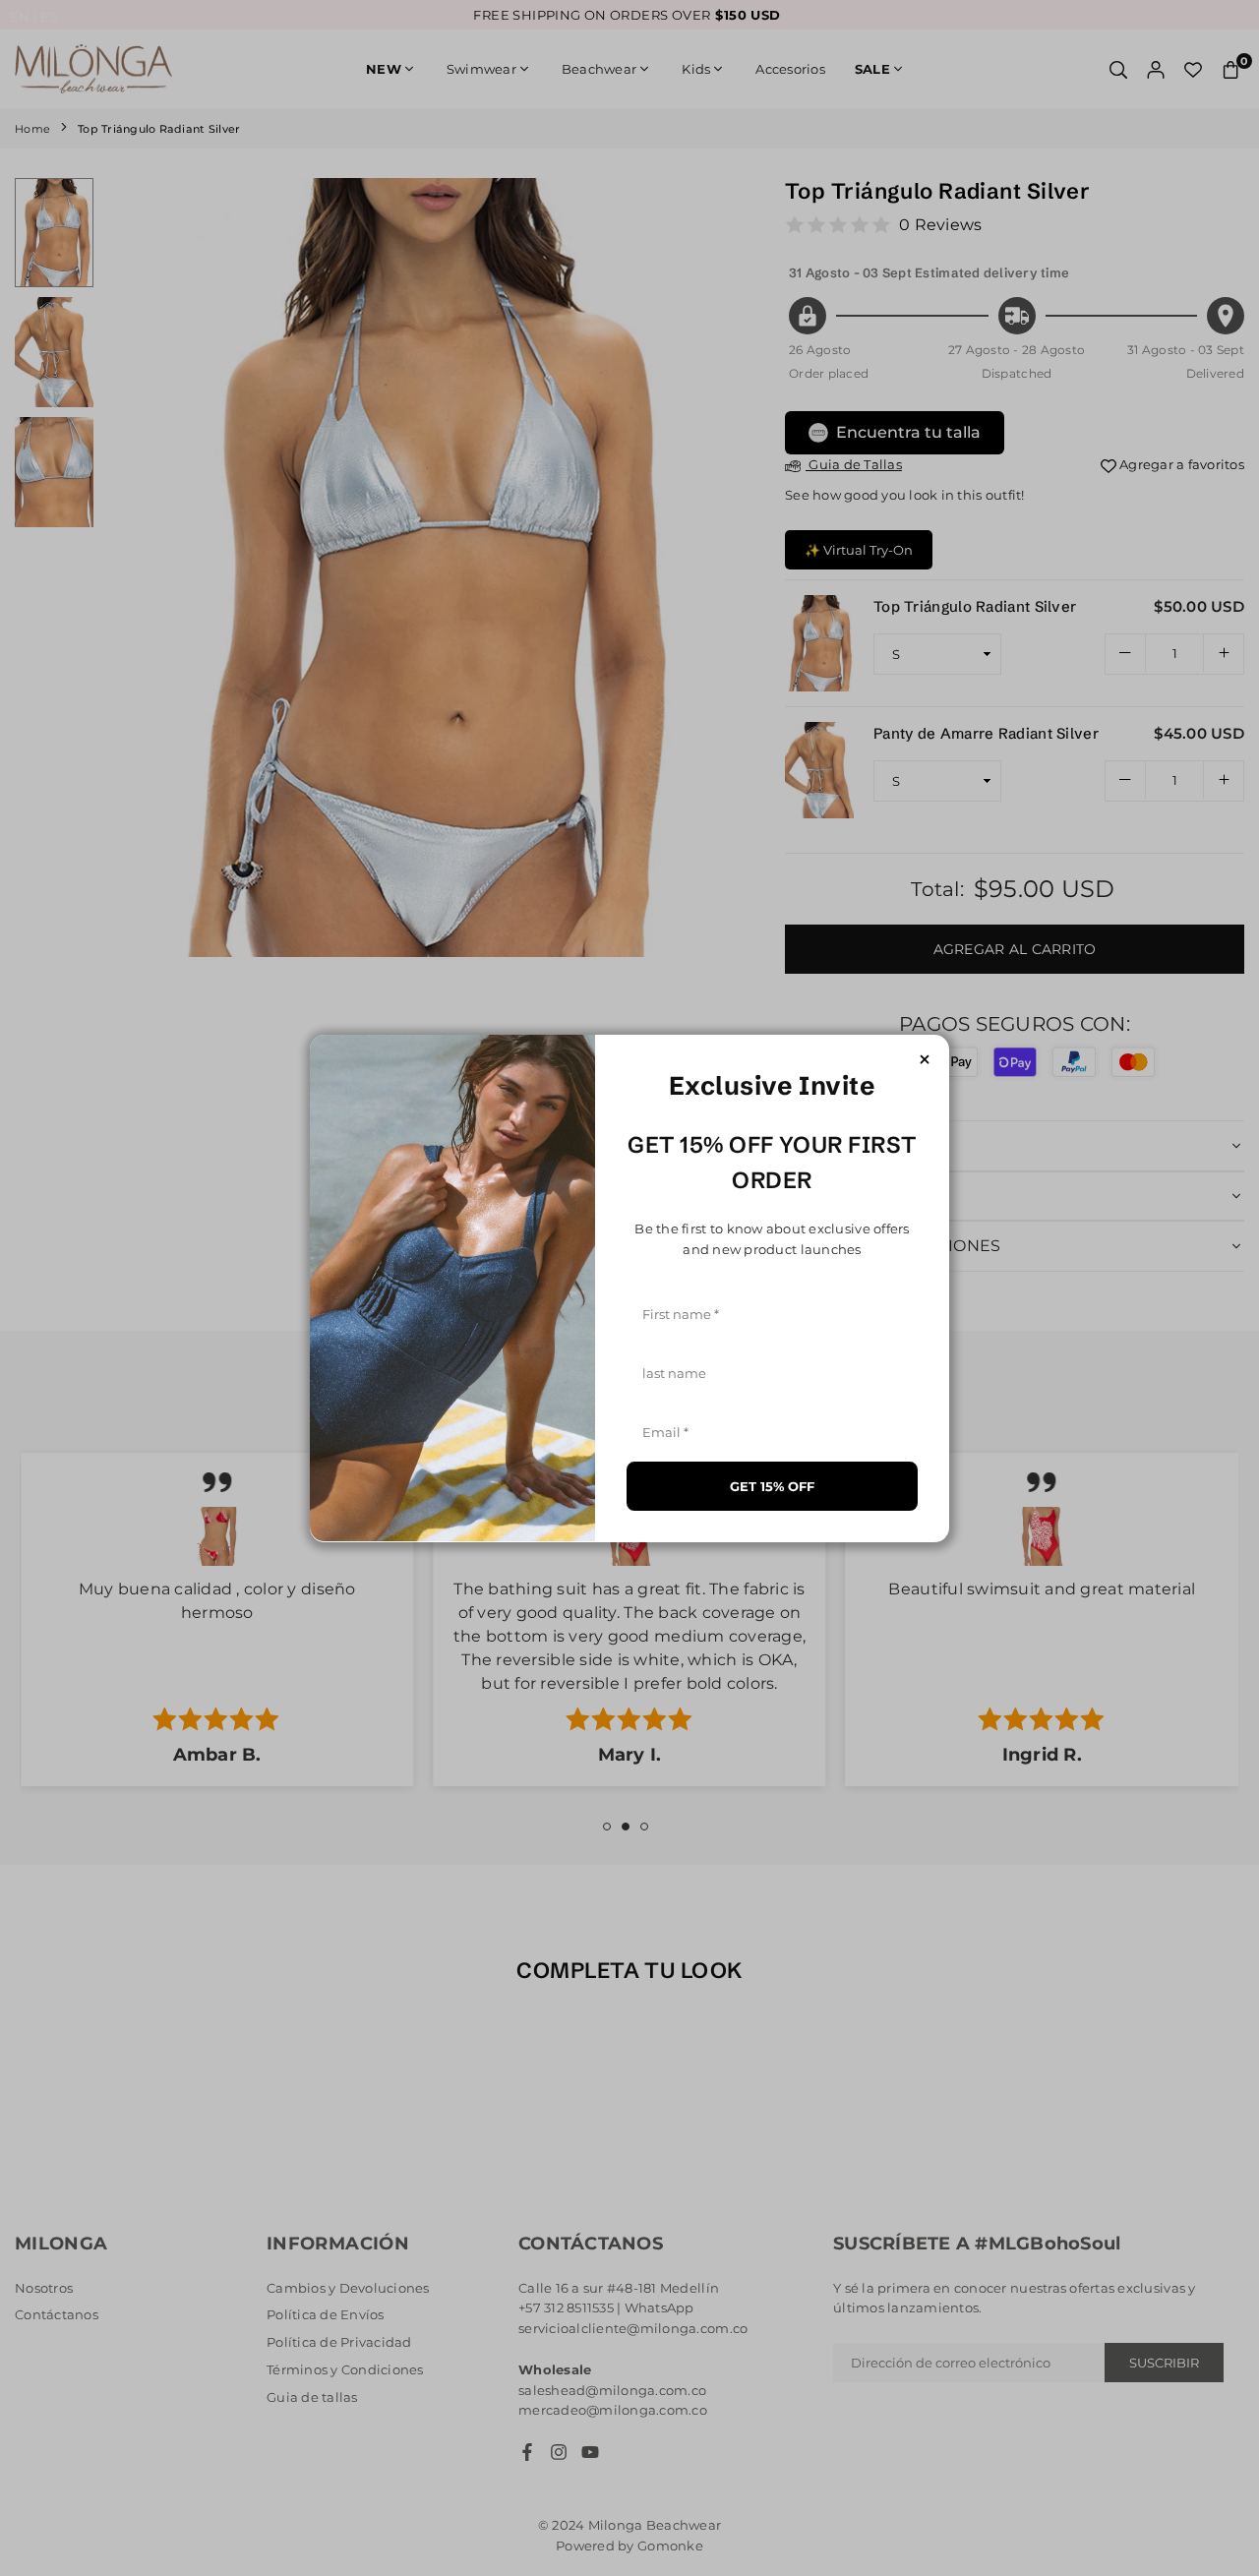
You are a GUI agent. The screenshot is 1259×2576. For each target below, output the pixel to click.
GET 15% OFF (772, 1485)
